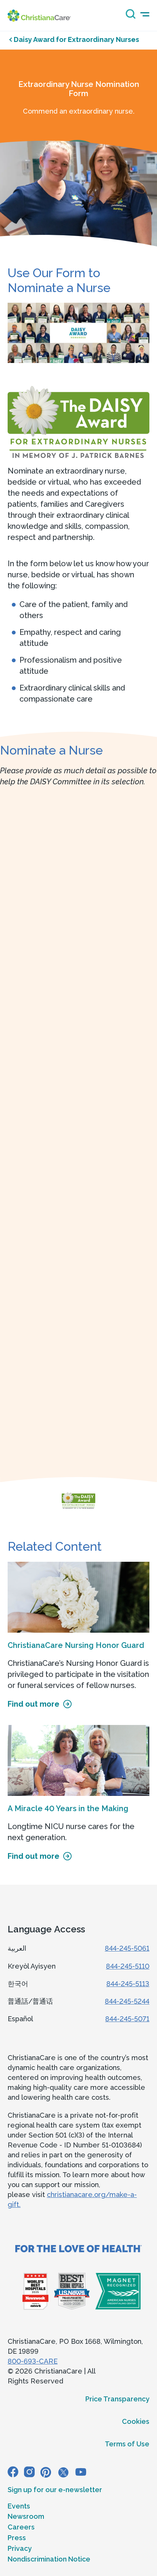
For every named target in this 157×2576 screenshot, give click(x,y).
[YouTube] (81, 2472)
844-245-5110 (128, 1966)
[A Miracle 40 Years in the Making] (78, 1760)
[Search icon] (129, 17)
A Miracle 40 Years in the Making (68, 1808)
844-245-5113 (128, 1984)
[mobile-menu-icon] (145, 14)
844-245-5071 (127, 2019)
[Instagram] (29, 2472)
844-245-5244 (127, 2001)
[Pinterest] (46, 2472)
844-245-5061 (127, 1948)
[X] (63, 2472)
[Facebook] (13, 2472)
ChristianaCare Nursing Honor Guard (76, 1645)
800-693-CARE (33, 2361)
